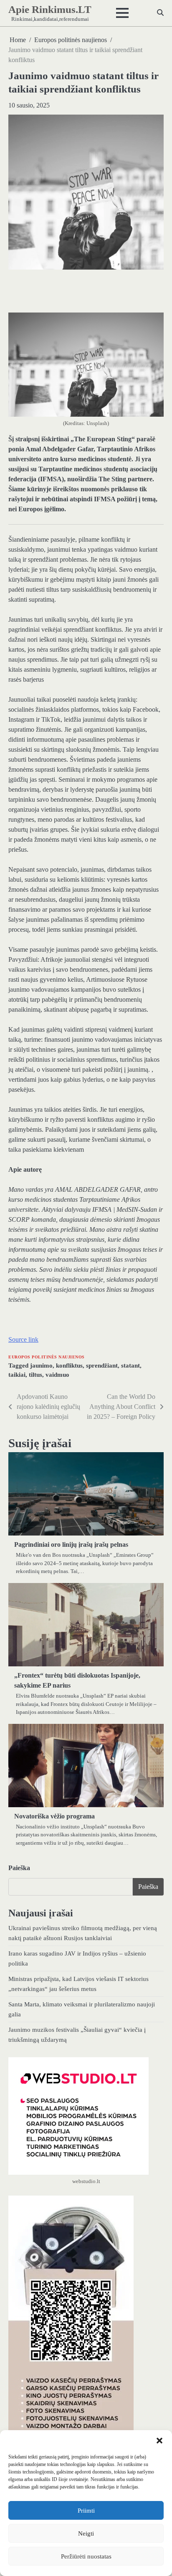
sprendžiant (102, 1366)
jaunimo (41, 1366)
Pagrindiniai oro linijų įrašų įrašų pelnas (71, 1544)
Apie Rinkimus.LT (50, 9)
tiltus (35, 1375)
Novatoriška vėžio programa (54, 1816)
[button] (159, 2441)
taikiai (17, 1375)
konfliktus (69, 1366)
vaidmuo (57, 1375)
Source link (23, 1339)
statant (130, 1366)
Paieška (19, 1868)
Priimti (86, 2511)
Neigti (86, 2533)
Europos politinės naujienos (47, 1357)
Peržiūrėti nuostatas (86, 2556)
